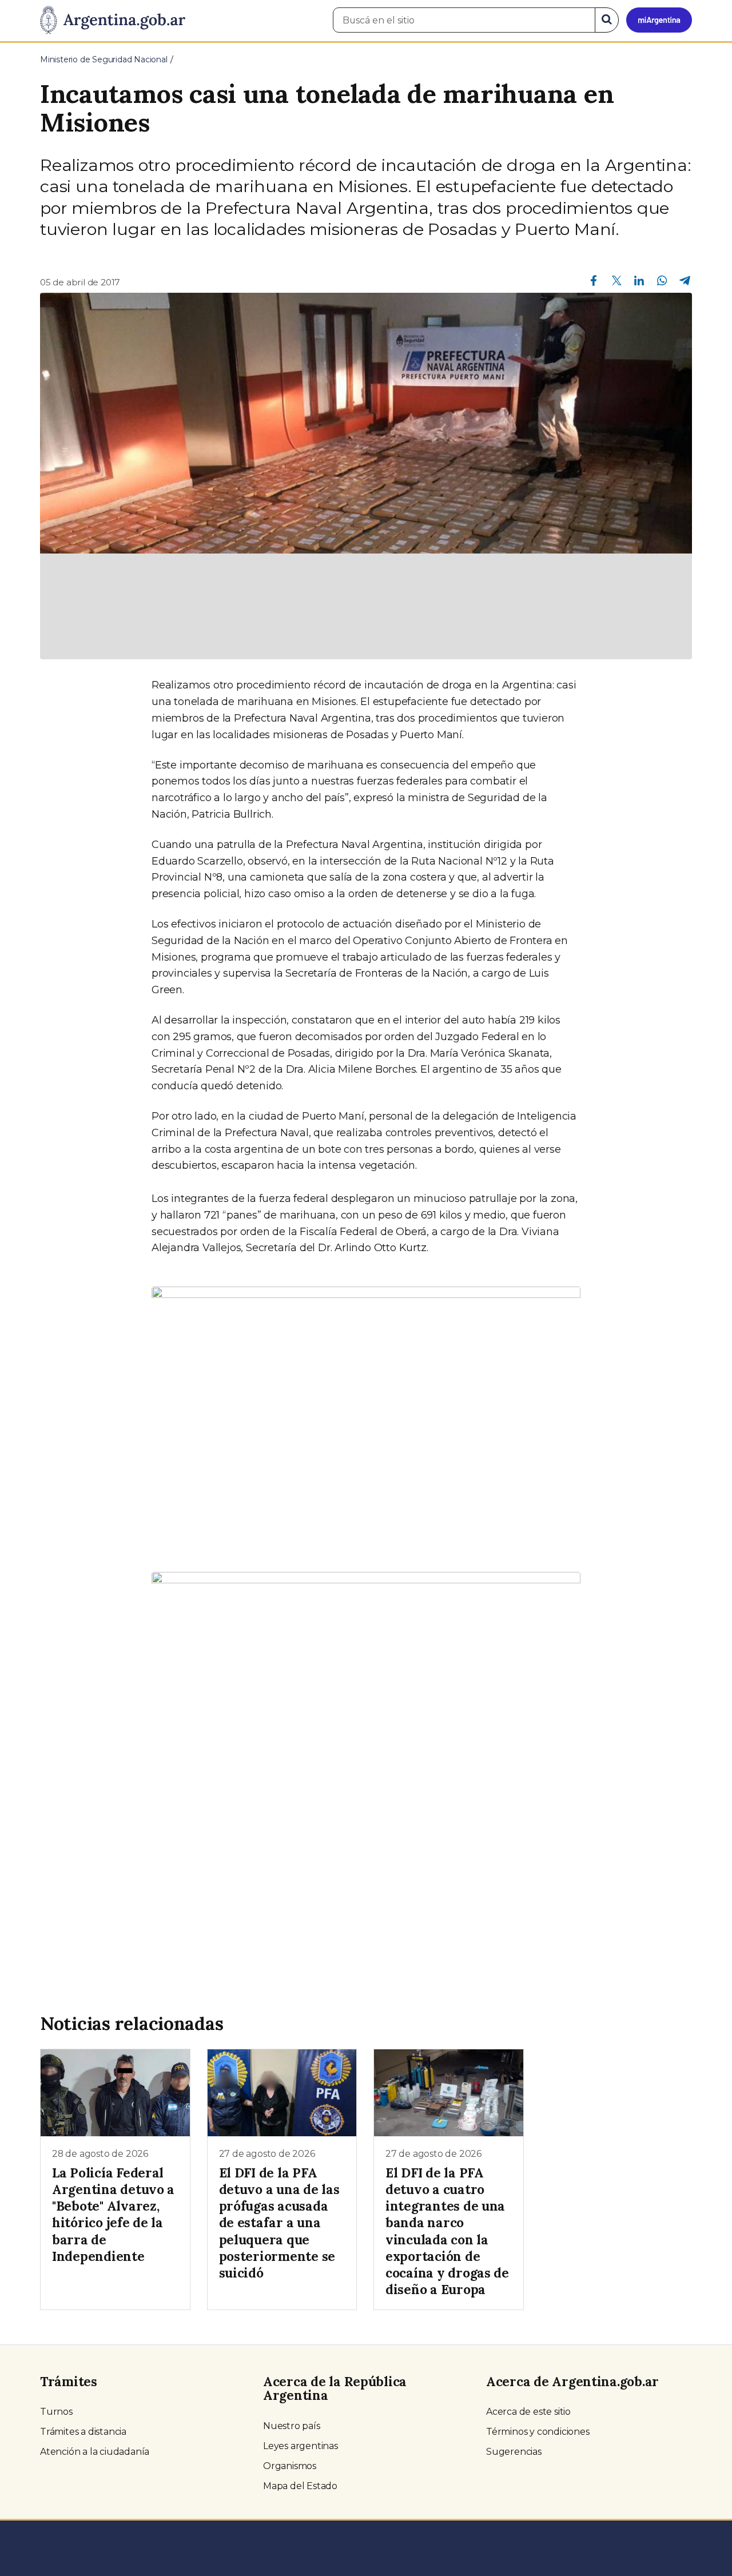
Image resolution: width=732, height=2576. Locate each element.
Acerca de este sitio (528, 2412)
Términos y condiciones (538, 2432)
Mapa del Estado (300, 2486)
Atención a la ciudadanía (95, 2452)
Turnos (56, 2412)
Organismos (290, 2466)
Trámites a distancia (83, 2432)
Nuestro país (292, 2426)
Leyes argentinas (301, 2446)
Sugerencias (514, 2452)
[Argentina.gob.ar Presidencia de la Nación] (113, 21)
